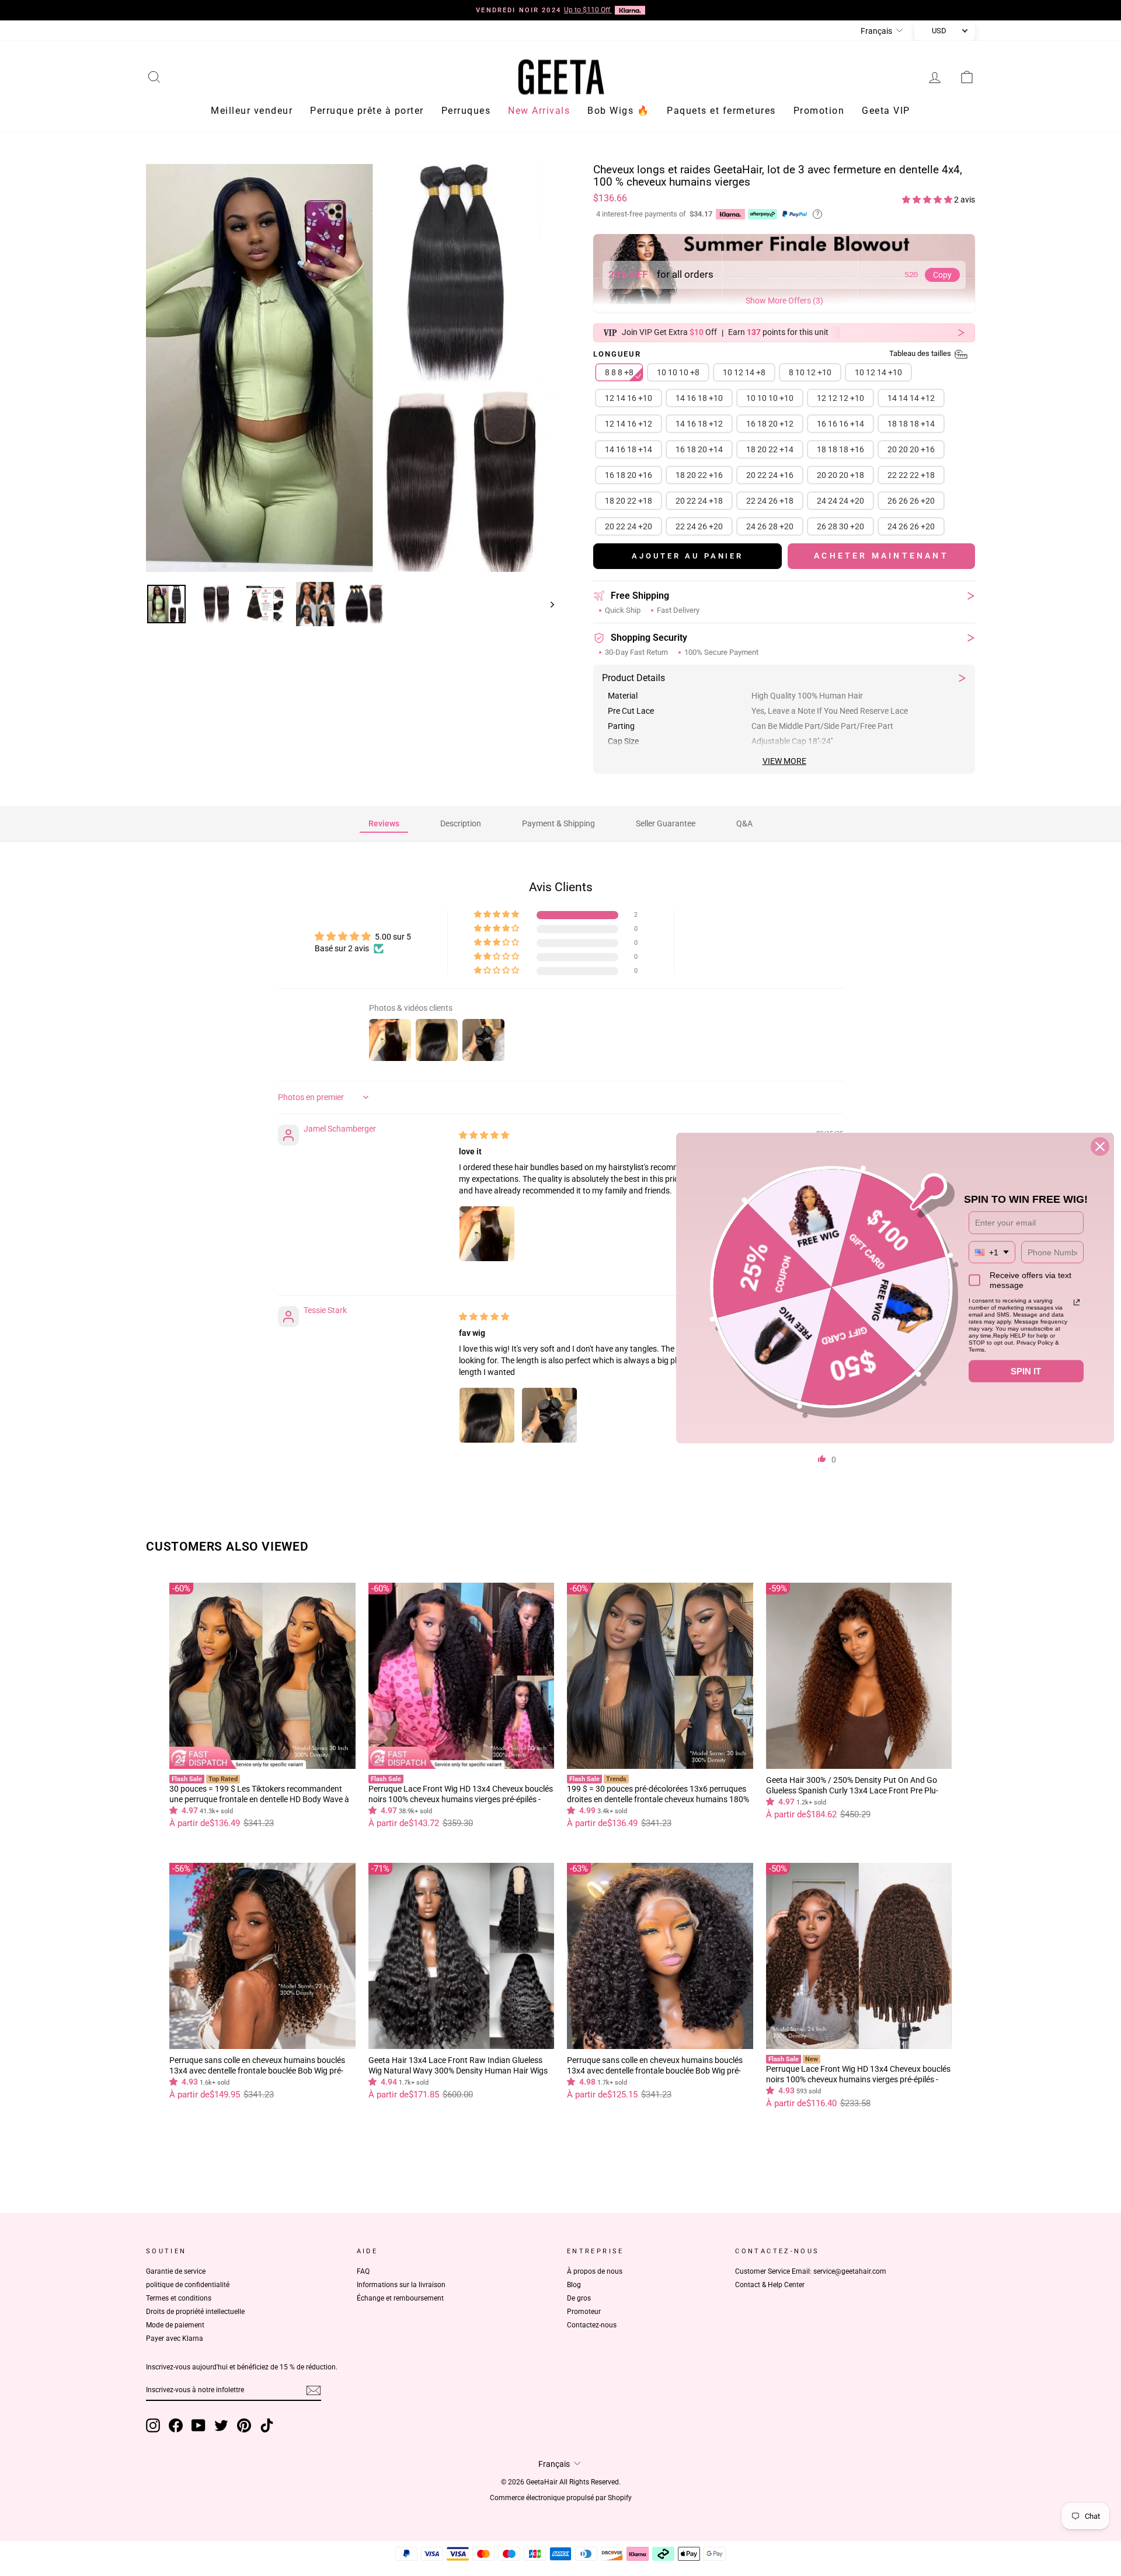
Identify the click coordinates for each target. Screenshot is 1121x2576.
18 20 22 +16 (699, 475)
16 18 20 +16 (629, 475)
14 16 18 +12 (699, 424)
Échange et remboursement (400, 2298)
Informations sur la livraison (401, 2285)
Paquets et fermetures (721, 111)
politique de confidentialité (188, 2285)
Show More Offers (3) (784, 301)
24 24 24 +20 (840, 501)
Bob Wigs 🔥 (618, 111)
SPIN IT (1026, 1371)
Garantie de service (176, 2271)
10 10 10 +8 (678, 372)
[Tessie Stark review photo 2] (549, 1415)
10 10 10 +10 (770, 398)
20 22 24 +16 (770, 475)
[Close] (1100, 1147)
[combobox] (992, 1252)
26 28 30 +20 (840, 526)
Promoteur (584, 2312)
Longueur (773, 355)
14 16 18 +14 (629, 449)
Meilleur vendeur (252, 111)
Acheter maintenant (881, 556)
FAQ (363, 2271)
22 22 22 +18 (911, 475)
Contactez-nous (592, 2325)
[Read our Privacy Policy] (1077, 1303)
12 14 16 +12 (629, 424)
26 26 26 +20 (911, 501)
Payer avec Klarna (175, 2338)
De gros (579, 2298)
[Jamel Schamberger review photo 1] (487, 1234)
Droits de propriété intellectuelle (195, 2312)
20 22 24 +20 (629, 526)
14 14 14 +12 (911, 398)
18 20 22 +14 (770, 449)
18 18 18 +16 (840, 449)
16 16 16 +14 (840, 424)
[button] (928, 200)
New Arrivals (539, 111)
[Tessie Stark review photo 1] (487, 1415)
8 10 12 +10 (810, 372)
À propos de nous (595, 2271)
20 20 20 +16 (911, 449)
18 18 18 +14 (911, 424)
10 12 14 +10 (878, 372)
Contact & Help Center (770, 2285)
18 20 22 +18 (629, 501)
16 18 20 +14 (699, 449)
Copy (942, 275)
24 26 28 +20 (770, 526)
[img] (484, 1135)
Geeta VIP (886, 111)
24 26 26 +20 (911, 526)
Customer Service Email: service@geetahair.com (811, 2271)
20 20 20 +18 (840, 475)
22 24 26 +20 (699, 526)
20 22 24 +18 (699, 501)
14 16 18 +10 (699, 398)
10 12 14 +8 (744, 372)
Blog (574, 2285)
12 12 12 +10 (840, 398)
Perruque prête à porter (367, 111)
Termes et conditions (179, 2298)
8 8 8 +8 (619, 372)
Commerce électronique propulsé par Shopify (561, 2498)
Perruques (466, 111)
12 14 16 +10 (629, 398)
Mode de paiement (175, 2325)
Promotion (819, 111)
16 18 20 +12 (770, 424)
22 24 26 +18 (770, 501)
